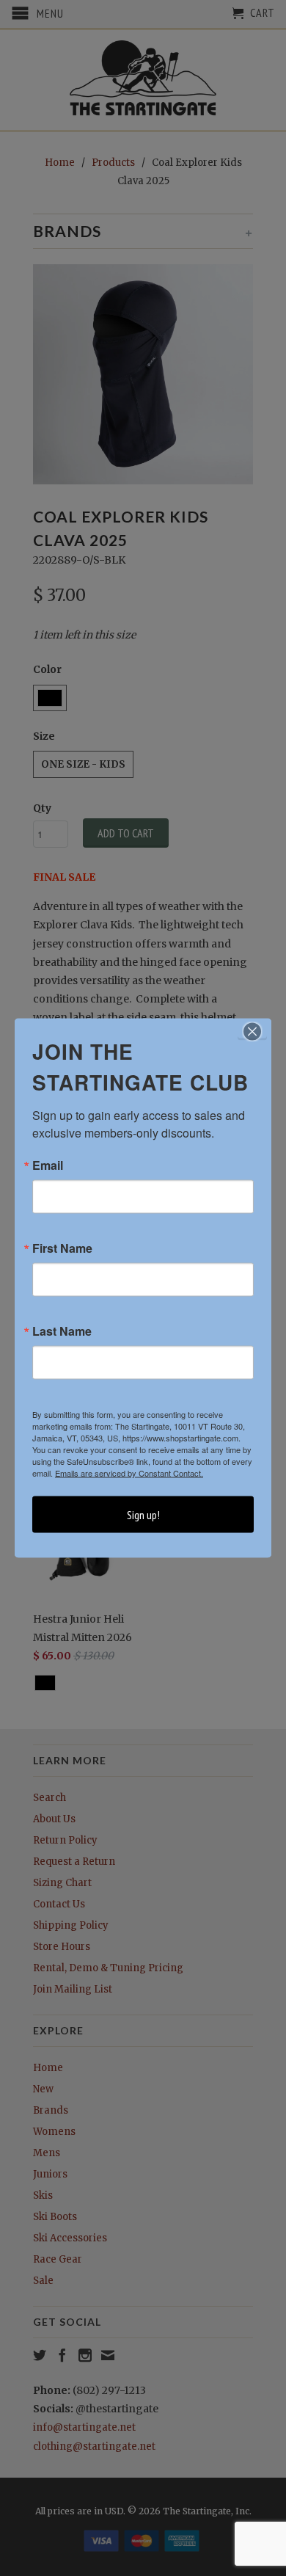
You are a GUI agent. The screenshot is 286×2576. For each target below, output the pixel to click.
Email (48, 1165)
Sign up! (143, 1515)
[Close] (252, 1032)
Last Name (62, 1331)
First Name (62, 1248)
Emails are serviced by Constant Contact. (129, 1473)
